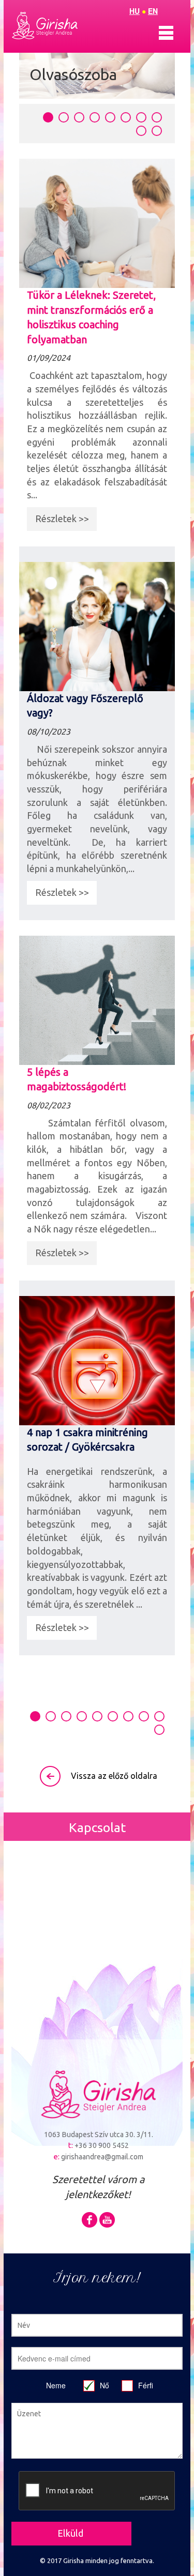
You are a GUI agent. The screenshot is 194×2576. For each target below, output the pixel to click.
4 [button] (95, 117)
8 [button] (157, 117)
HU (135, 11)
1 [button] (48, 117)
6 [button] (126, 117)
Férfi (146, 2385)
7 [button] (141, 117)
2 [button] (64, 117)
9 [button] (141, 131)
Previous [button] (11, 904)
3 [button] (79, 117)
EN (153, 11)
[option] (97, 899)
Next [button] (183, 904)
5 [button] (110, 117)
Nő (105, 2385)
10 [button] (157, 131)
